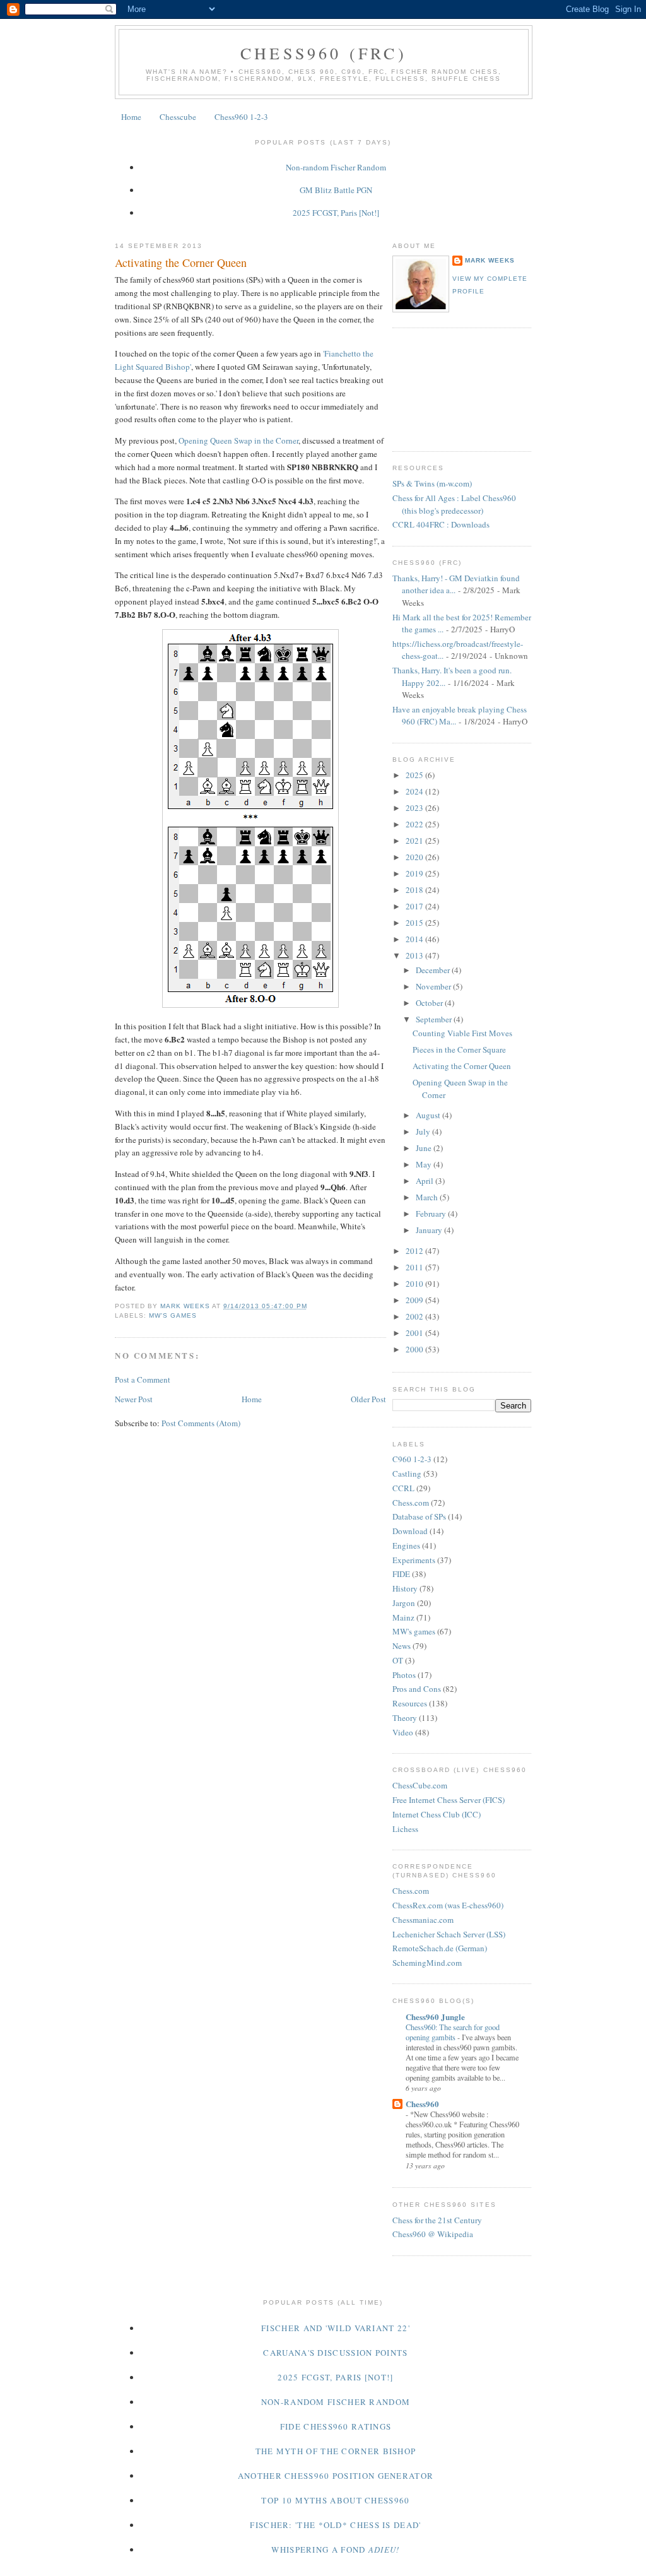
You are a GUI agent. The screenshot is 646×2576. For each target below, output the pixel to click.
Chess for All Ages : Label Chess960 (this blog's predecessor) (454, 504)
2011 (415, 1267)
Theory (405, 1718)
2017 (415, 906)
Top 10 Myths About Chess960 (335, 2500)
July (424, 1131)
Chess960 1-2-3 (241, 117)
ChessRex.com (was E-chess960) (448, 1905)
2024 (415, 791)
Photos (404, 1675)
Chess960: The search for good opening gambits (453, 2032)
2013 (415, 955)
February (432, 1214)
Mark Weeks (490, 260)
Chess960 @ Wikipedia (433, 2234)
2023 (415, 808)
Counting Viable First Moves (462, 1033)
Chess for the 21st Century (437, 2220)
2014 (415, 939)
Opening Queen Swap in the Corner (238, 440)
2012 (415, 1251)
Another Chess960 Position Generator (336, 2476)
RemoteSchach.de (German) (440, 1948)
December (434, 970)
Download (410, 1531)
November (434, 986)
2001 (415, 1333)
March (428, 1197)
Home (131, 117)
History (405, 1588)
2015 (415, 923)
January (430, 1230)
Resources (410, 1703)
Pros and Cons (417, 1689)
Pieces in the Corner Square (459, 1049)
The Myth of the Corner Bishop (336, 2451)
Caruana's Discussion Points (335, 2353)
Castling (407, 1474)
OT (398, 1660)
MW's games (173, 1315)
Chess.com (411, 1503)
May (425, 1164)
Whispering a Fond (335, 2549)
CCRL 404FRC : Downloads (441, 524)
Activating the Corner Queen (462, 1066)
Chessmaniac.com (423, 1920)
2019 (415, 873)
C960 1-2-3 (412, 1459)
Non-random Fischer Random (336, 167)
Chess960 (422, 2104)
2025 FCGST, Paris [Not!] (336, 213)
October (430, 1003)
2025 (415, 775)
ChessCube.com (420, 1785)
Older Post (368, 1399)
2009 (415, 1300)
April (426, 1181)
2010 (415, 1284)
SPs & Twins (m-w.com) (432, 483)
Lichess (405, 1829)
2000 (415, 1349)
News (402, 1646)
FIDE (401, 1574)
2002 (415, 1316)
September (435, 1019)
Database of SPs (419, 1516)
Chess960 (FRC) (324, 53)
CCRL (403, 1488)
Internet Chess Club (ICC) (437, 1814)
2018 (415, 890)
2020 (415, 857)
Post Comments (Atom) (201, 1423)
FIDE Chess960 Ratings (336, 2426)
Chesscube (178, 117)
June (425, 1148)
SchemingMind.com (427, 1963)
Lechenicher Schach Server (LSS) (449, 1934)
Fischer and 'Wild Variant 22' (336, 2328)
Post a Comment (143, 1380)
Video (403, 1732)
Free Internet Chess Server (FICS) (449, 1800)
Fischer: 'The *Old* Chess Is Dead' (335, 2525)
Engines (406, 1545)
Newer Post (134, 1399)
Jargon (404, 1603)
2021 (415, 841)
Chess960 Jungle (435, 2017)
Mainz (403, 1617)
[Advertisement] (449, 388)
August (429, 1115)
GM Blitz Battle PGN (336, 190)
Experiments (414, 1560)
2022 (415, 824)
